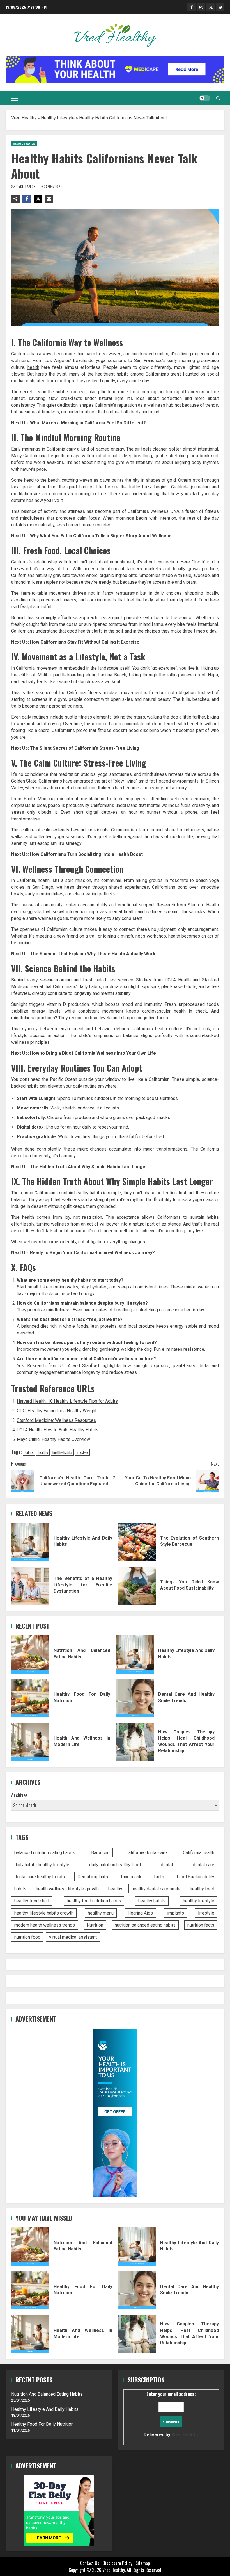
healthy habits (62, 1452)
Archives (19, 1795)
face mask (131, 1877)
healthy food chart (32, 1901)
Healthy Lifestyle (58, 118)
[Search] (218, 98)
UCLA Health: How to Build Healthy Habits (58, 1430)
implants (176, 1913)
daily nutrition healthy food (115, 1865)
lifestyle (82, 1452)
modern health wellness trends (45, 1925)
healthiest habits (112, 374)
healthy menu (101, 1913)
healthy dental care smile (156, 1889)
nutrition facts (201, 1925)
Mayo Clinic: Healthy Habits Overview (53, 1439)
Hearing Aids (140, 1913)
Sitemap (143, 2563)
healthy (43, 1452)
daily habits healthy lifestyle (42, 1865)
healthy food (202, 1889)
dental (167, 1865)
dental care (203, 1865)
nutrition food (27, 1937)
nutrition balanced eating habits (145, 1925)
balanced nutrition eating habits (45, 1853)
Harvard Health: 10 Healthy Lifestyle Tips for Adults (67, 1401)
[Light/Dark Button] (205, 98)
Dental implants (93, 1877)
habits (29, 1452)
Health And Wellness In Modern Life (30, 1742)
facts (159, 1877)
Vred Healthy (24, 118)
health (33, 367)
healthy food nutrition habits (94, 1901)
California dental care (146, 1853)
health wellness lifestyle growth (67, 1889)
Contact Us (90, 2563)
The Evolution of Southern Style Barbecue (137, 1542)
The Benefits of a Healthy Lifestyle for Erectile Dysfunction (30, 1586)
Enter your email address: (171, 2414)
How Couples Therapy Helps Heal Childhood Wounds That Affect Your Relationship (135, 1742)
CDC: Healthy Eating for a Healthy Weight (57, 1411)
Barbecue (100, 1853)
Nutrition (95, 1925)
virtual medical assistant (73, 1937)
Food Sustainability (196, 1877)
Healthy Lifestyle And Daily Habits (30, 1542)
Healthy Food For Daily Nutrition (30, 1698)
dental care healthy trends (40, 1877)
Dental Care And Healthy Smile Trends (135, 1698)
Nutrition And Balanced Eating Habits (30, 1654)
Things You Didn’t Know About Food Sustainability (137, 1586)
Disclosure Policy (117, 2563)
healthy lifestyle (199, 1901)
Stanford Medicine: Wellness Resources (56, 1420)
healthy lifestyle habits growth (44, 1913)
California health (199, 1853)
